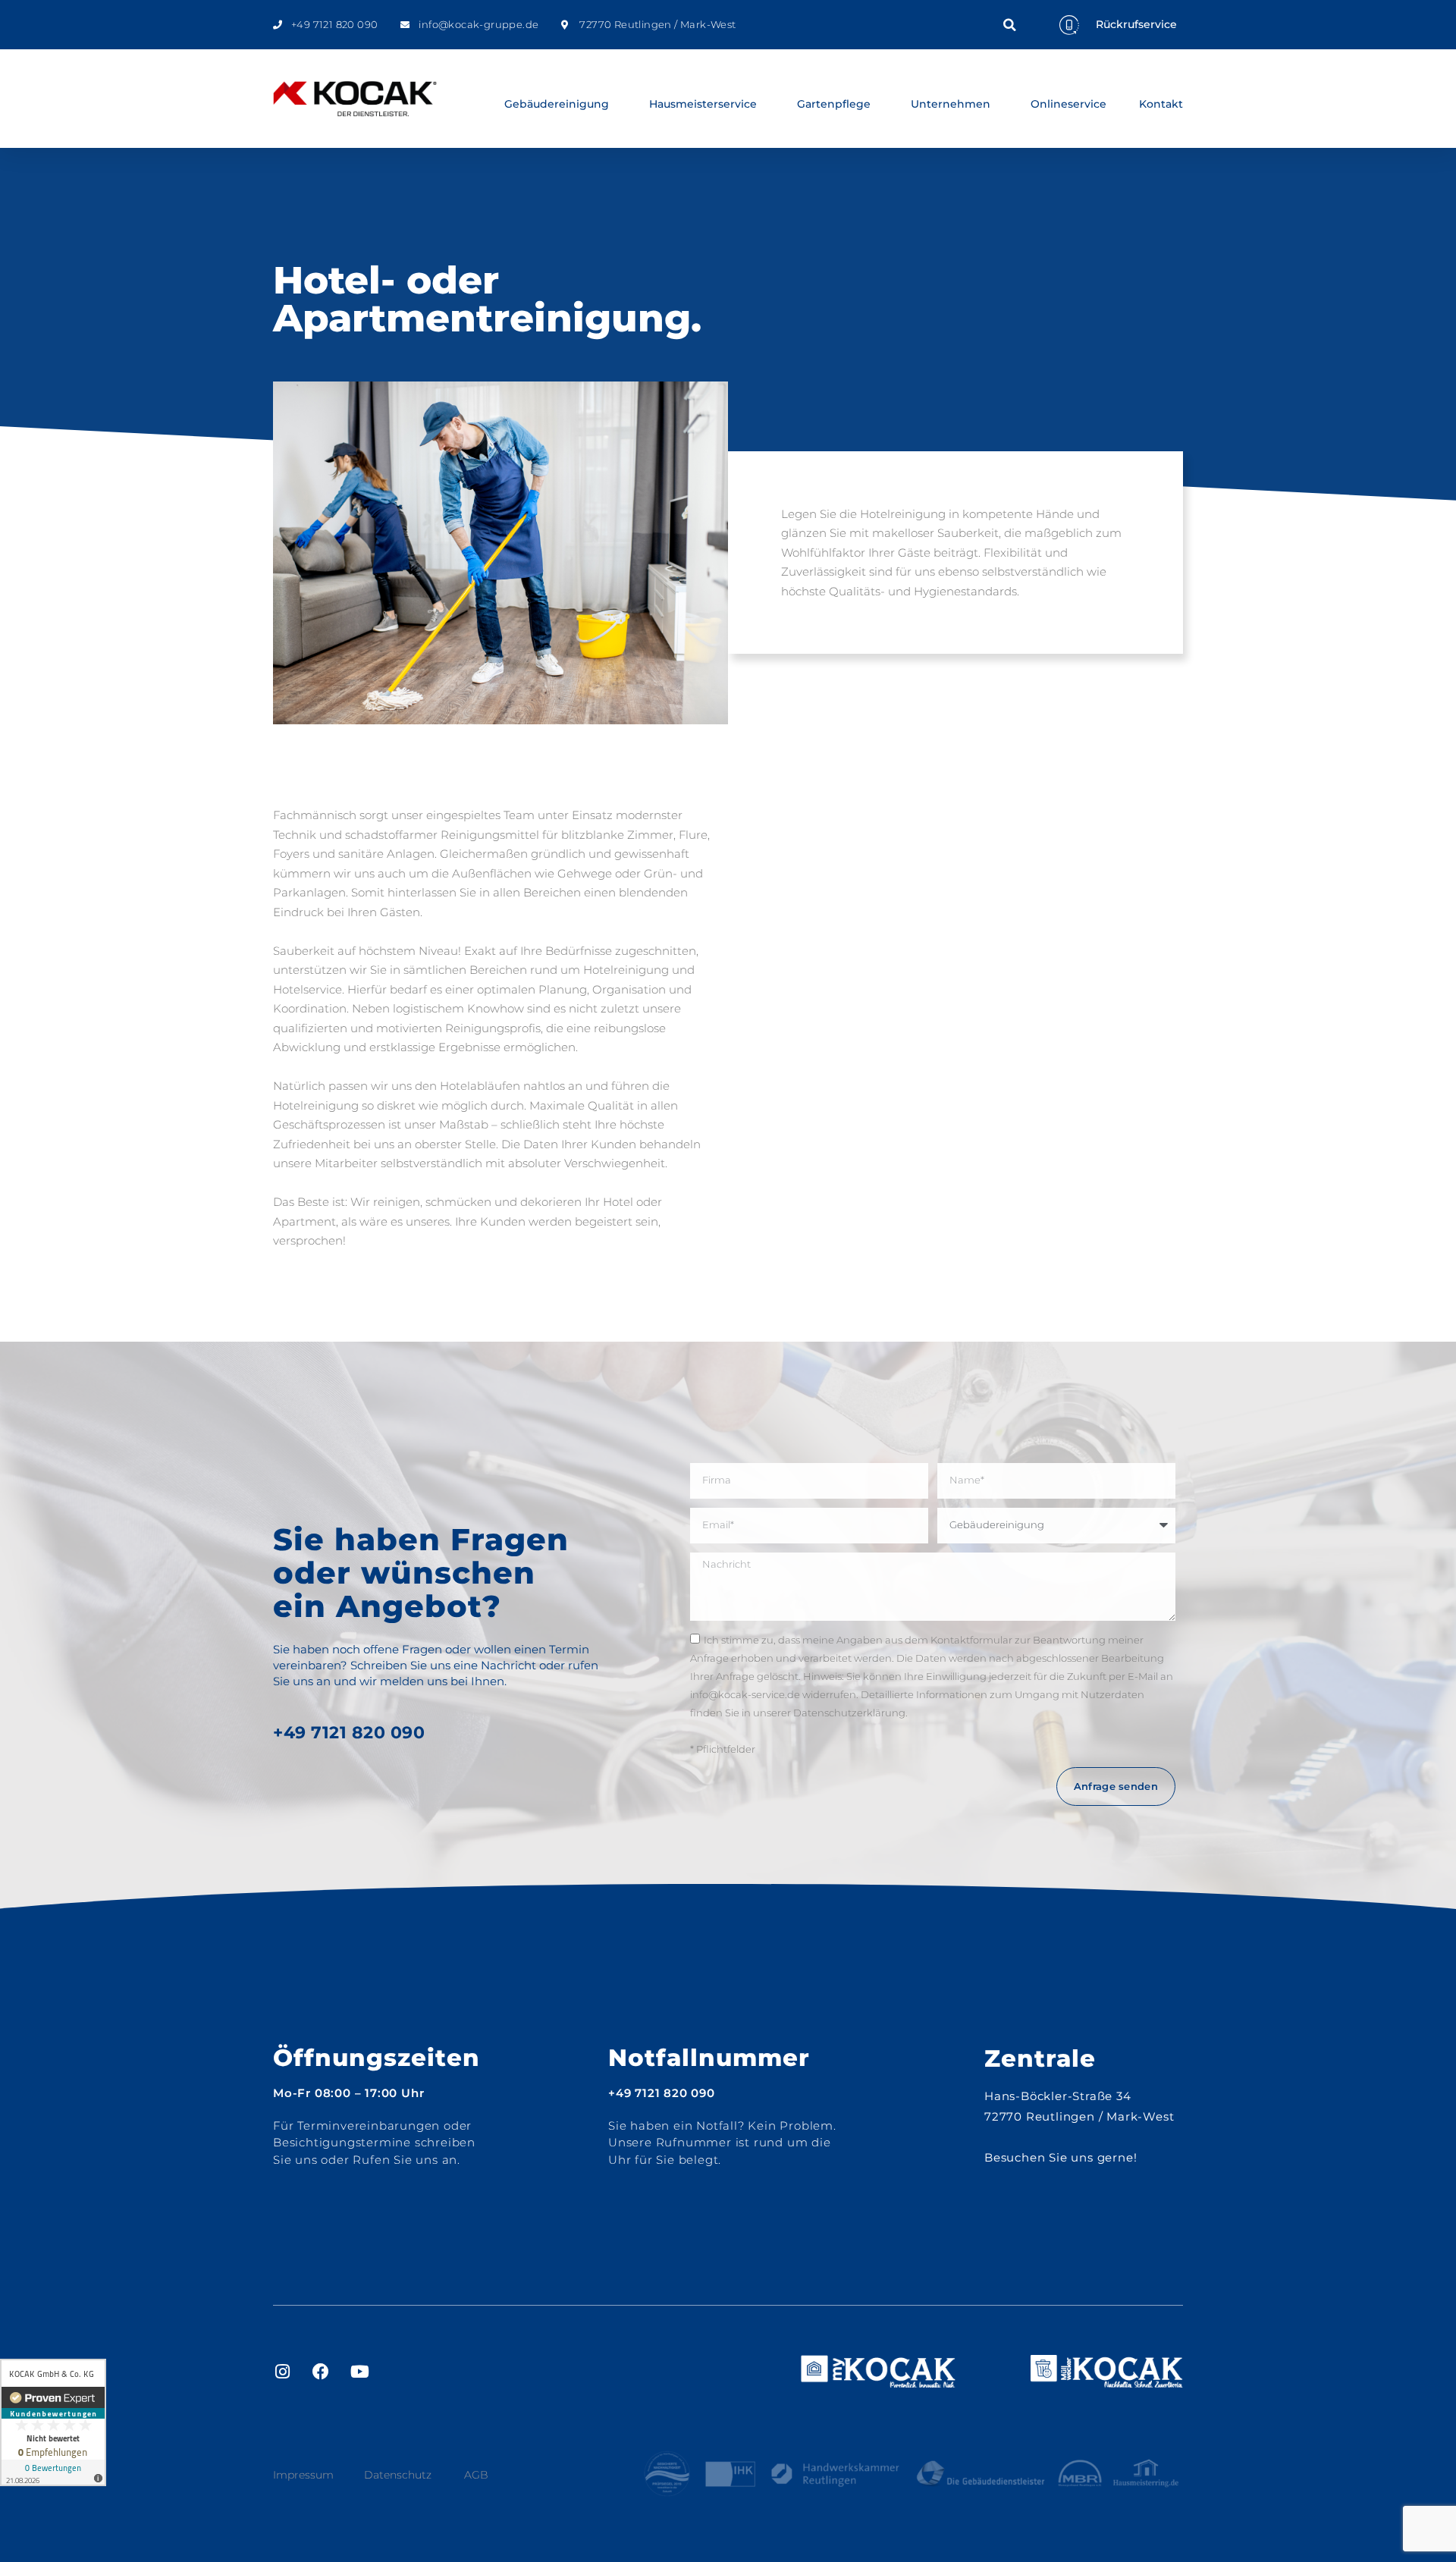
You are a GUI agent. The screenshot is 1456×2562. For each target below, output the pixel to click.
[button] (1009, 25)
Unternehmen (951, 104)
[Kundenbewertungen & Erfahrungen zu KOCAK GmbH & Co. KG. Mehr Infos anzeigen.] (53, 2422)
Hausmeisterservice (703, 104)
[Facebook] (321, 2372)
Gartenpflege (834, 104)
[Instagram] (282, 2372)
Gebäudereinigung (557, 104)
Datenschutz (398, 2475)
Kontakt (1161, 104)
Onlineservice (1068, 104)
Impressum (303, 2475)
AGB (476, 2475)
